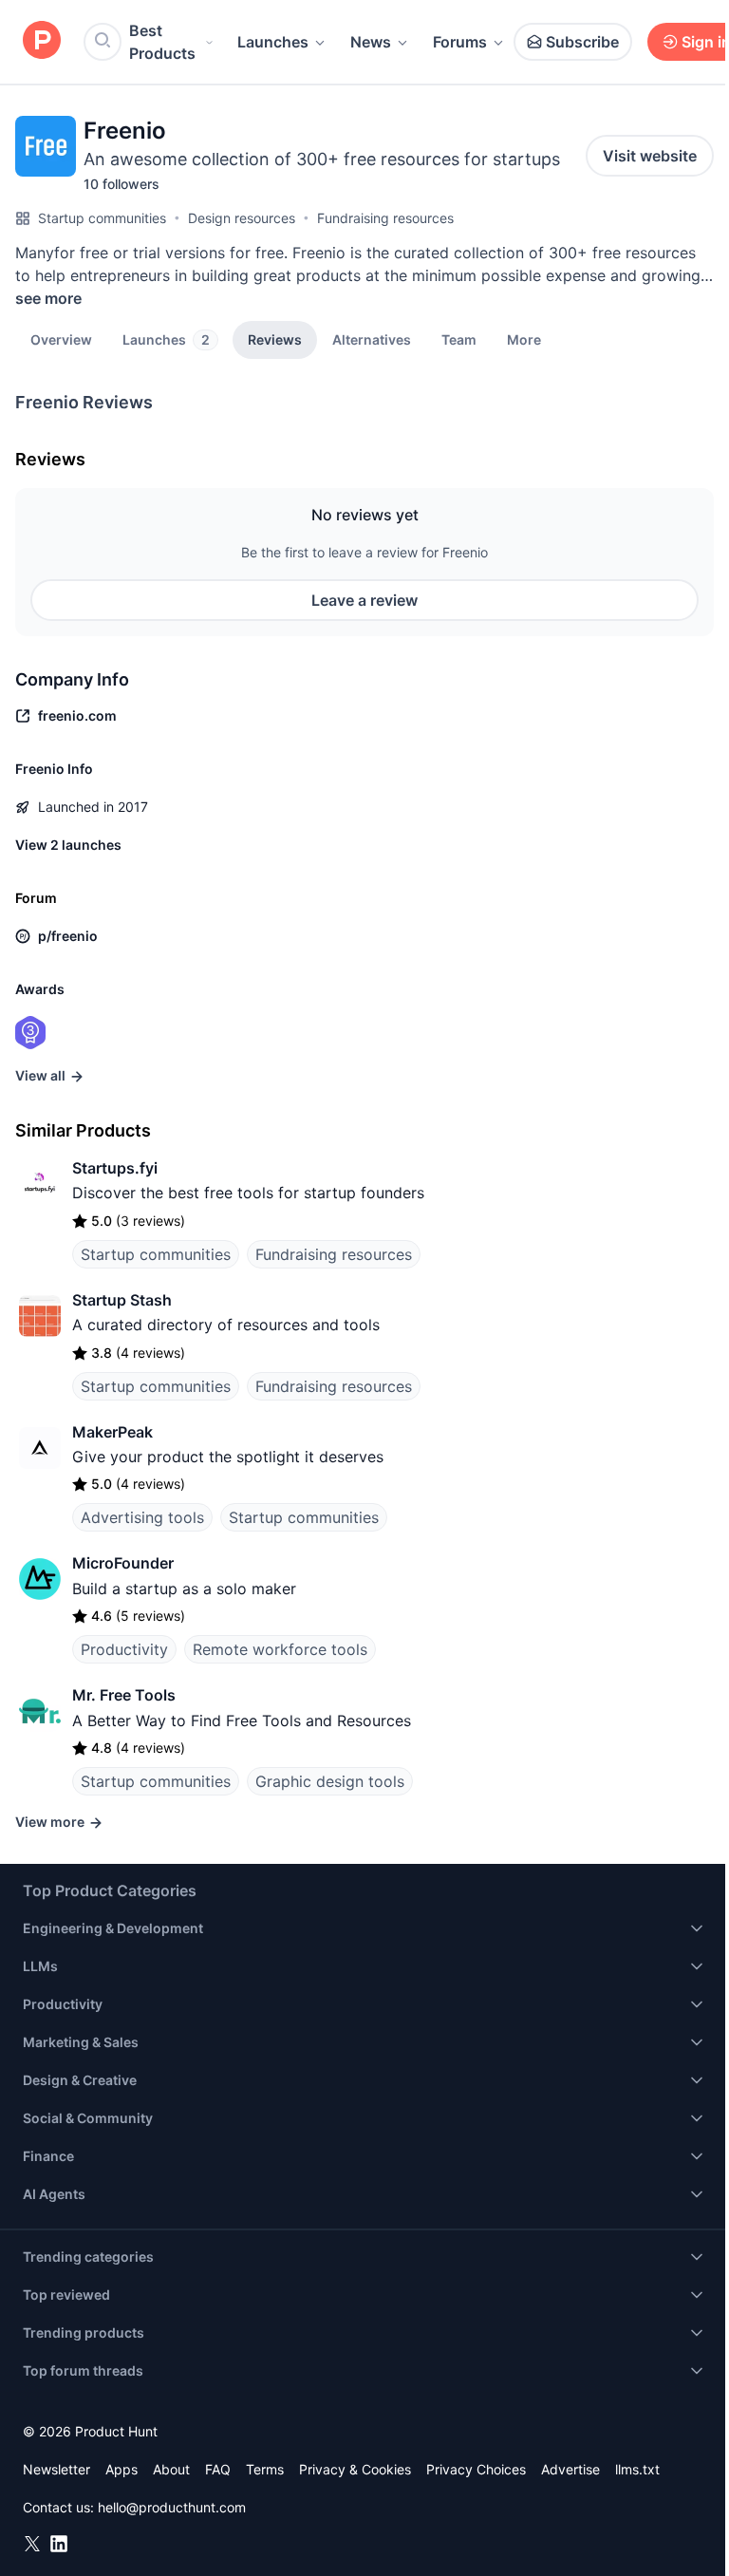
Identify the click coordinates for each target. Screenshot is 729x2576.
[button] (524, 339)
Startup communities (102, 218)
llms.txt (637, 2469)
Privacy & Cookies (355, 2469)
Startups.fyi (115, 1168)
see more (48, 298)
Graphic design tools (330, 1781)
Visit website (650, 156)
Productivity (124, 1649)
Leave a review (364, 600)
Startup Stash (122, 1300)
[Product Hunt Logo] (42, 41)
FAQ (218, 2469)
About (171, 2469)
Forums (460, 42)
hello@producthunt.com (172, 2507)
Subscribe (582, 42)
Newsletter (56, 2469)
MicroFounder (123, 1563)
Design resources (242, 218)
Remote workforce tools (280, 1649)
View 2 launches (68, 845)
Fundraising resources (385, 218)
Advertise (570, 2469)
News (371, 42)
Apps (121, 2469)
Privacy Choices (476, 2469)
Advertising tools (142, 1517)
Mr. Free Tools (124, 1695)
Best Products (162, 42)
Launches (273, 42)
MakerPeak (112, 1432)
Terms (265, 2469)
